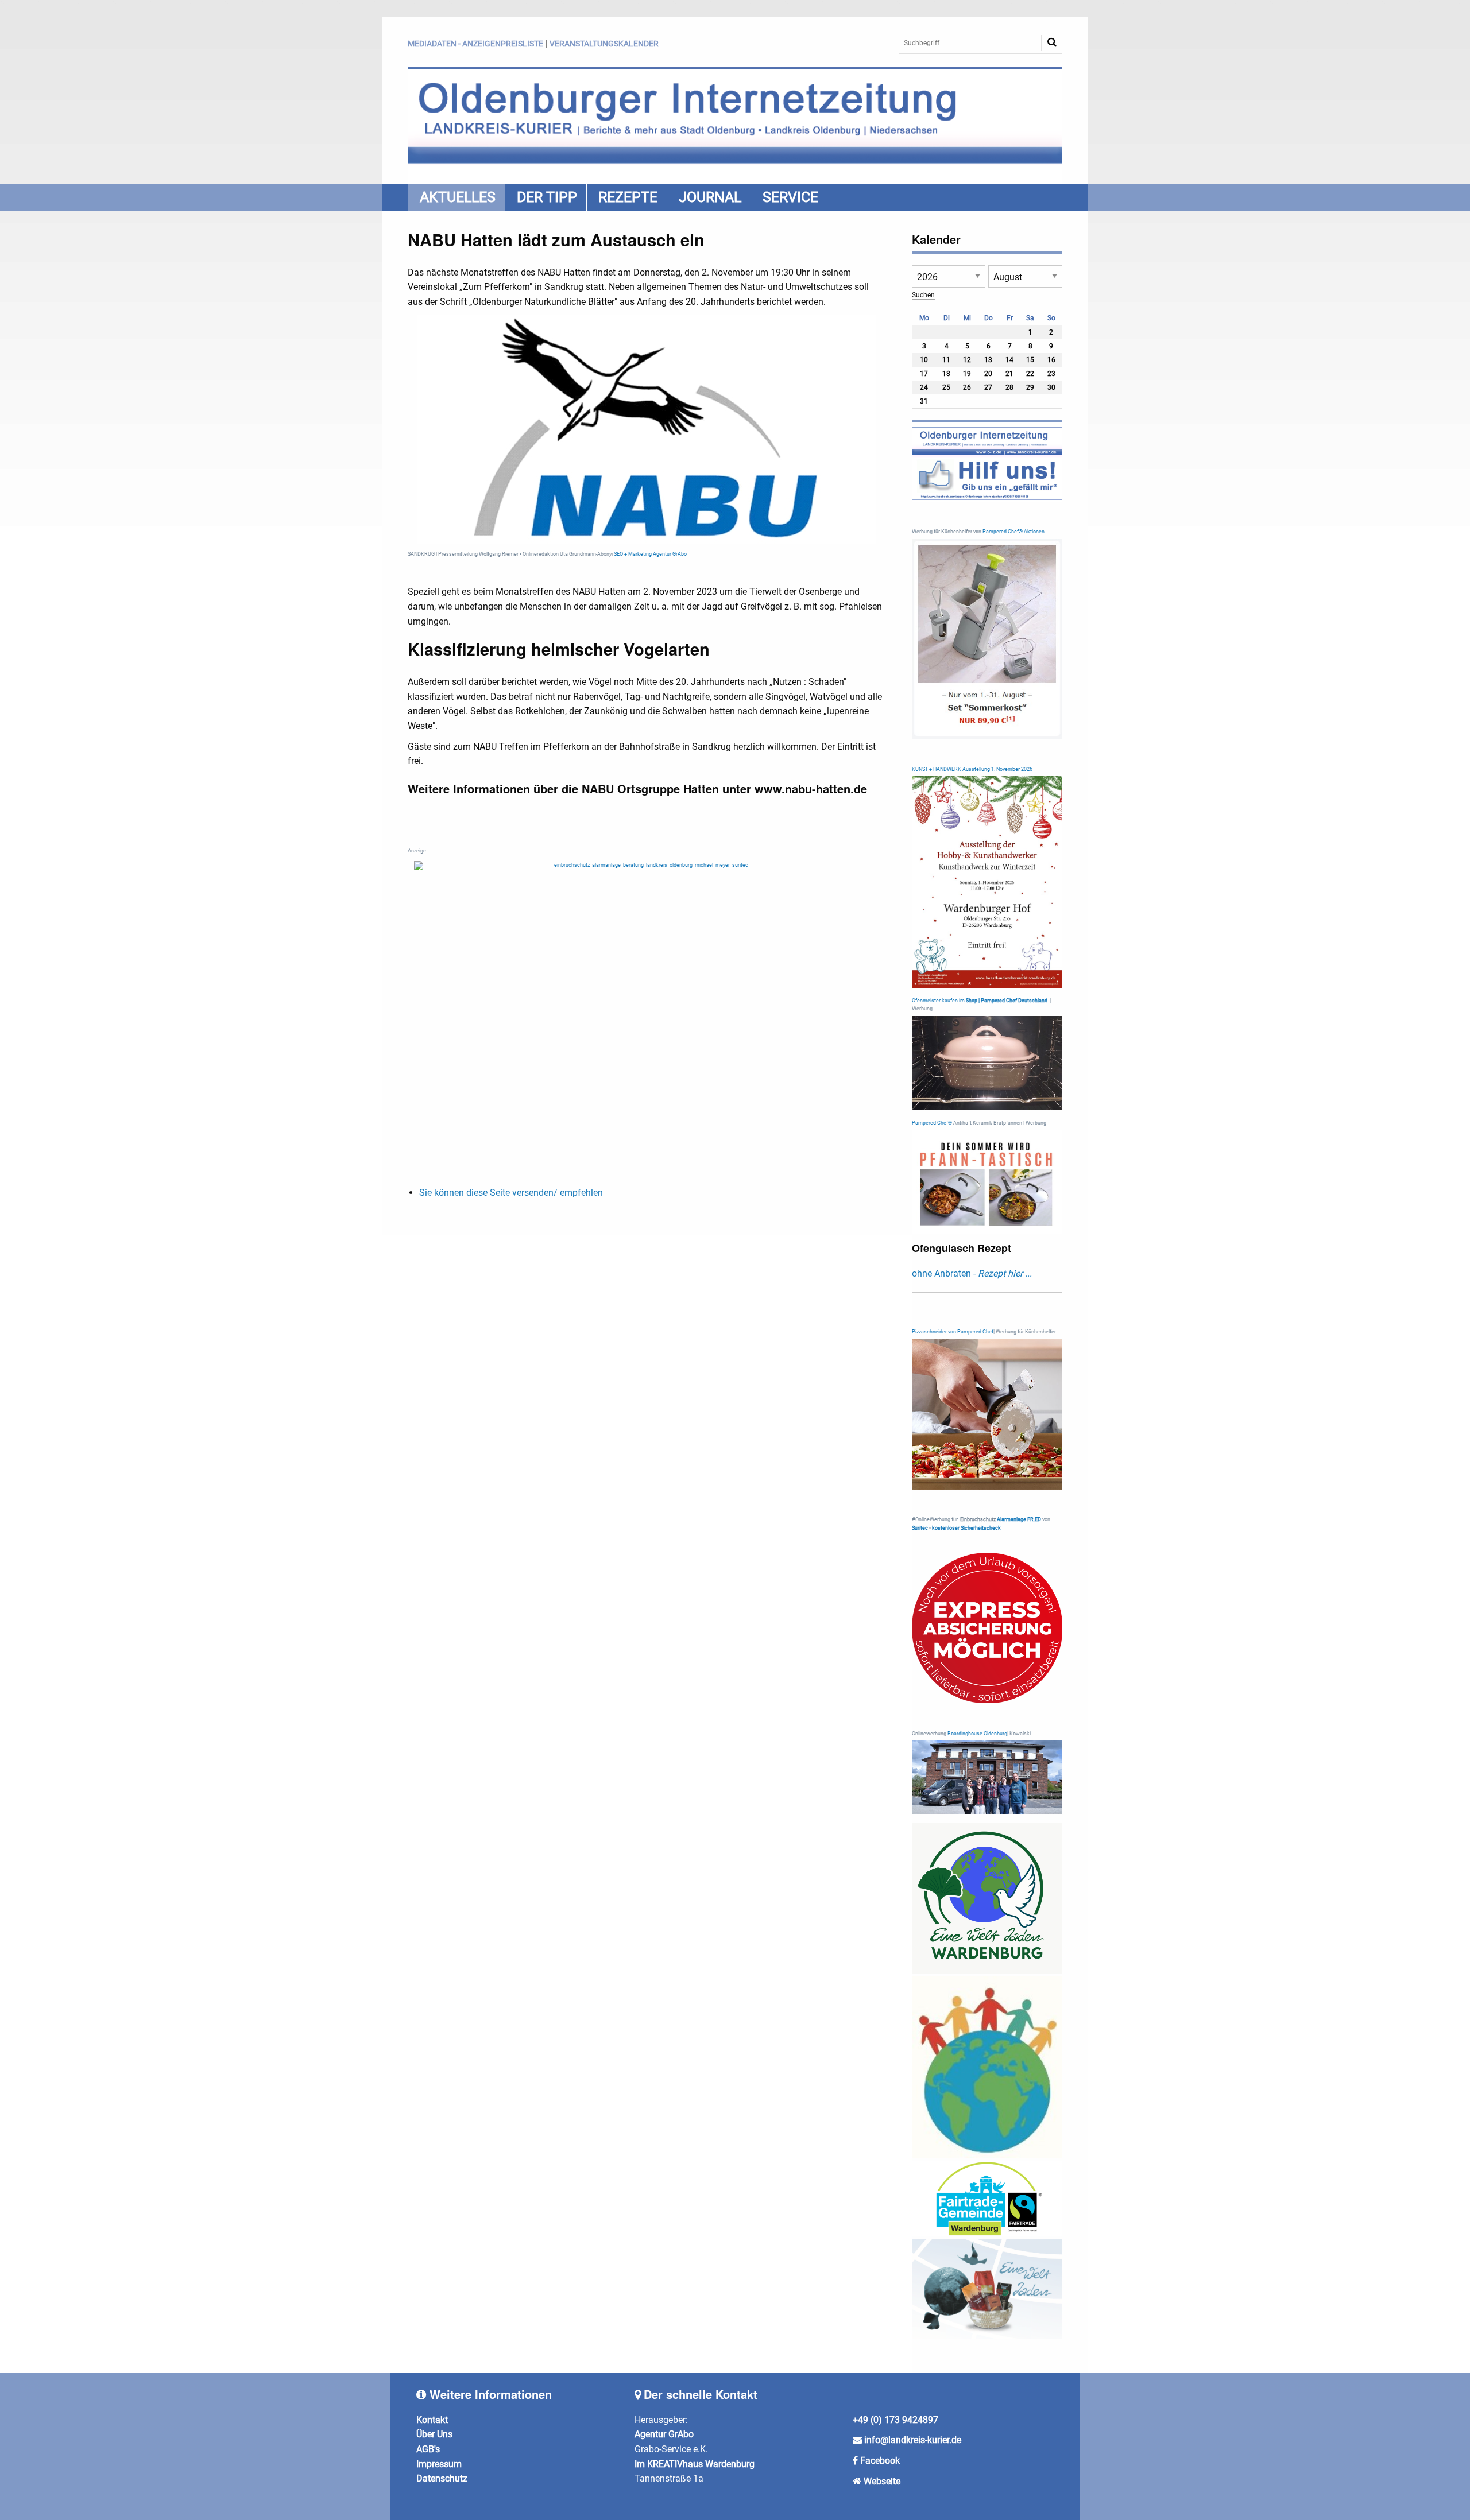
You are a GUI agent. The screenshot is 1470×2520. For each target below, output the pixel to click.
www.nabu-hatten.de (811, 788)
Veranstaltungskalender (604, 44)
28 (1009, 387)
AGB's (428, 2449)
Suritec (920, 1528)
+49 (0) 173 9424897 (895, 2420)
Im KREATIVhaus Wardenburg (695, 2464)
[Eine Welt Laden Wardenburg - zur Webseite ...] (987, 1898)
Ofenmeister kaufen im (938, 1001)
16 (1051, 360)
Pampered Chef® (932, 1123)
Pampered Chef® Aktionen (1013, 532)
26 (967, 387)
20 (988, 374)
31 (924, 401)
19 (967, 374)
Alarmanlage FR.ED (1020, 1519)
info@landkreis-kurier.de (912, 2440)
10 (924, 360)
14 (1009, 360)
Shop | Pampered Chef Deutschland (1007, 1001)
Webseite (882, 2481)
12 (967, 360)
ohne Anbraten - (972, 1273)
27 (988, 387)
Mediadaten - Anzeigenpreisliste (475, 44)
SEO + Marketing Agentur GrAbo (650, 554)
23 (1051, 374)
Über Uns (434, 2434)
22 (1030, 374)
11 (946, 360)
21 (1009, 374)
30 (1051, 387)
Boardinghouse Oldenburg (977, 1734)
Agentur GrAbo (664, 2434)
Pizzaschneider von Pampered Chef (953, 1332)
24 (924, 387)
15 (1030, 360)
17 (924, 374)
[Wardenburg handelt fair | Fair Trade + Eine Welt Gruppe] (987, 2198)
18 (946, 374)
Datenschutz (442, 2478)
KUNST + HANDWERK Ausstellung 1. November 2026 (972, 769)
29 (1030, 387)
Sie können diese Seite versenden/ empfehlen (511, 1193)
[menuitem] (456, 197)
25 (946, 387)
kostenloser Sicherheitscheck (966, 1528)
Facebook (880, 2461)
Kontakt (432, 2420)
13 (988, 360)
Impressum (439, 2464)
